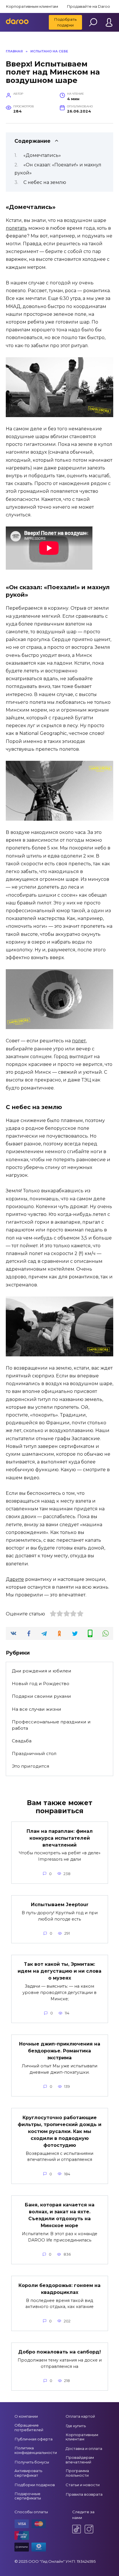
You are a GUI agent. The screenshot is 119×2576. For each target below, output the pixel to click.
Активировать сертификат (28, 2473)
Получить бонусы (32, 2462)
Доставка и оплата (84, 2448)
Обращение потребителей (29, 2427)
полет (79, 1041)
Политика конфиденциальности (36, 2450)
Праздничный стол (34, 1753)
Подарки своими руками (41, 1696)
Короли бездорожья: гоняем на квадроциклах (59, 2289)
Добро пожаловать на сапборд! (59, 2352)
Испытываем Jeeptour (60, 1905)
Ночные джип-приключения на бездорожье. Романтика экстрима (60, 2051)
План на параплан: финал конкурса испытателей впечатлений (60, 1838)
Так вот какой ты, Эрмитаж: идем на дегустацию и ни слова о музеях (59, 1971)
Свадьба (22, 1741)
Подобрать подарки (65, 22)
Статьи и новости (83, 2485)
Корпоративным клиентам (32, 6)
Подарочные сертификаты (28, 2496)
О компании (26, 2416)
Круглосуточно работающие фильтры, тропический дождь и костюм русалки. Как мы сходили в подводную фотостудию (59, 2131)
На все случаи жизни (37, 1709)
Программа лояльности (77, 2473)
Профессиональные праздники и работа (51, 1725)
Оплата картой (80, 2416)
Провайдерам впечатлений (80, 2460)
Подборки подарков (35, 2485)
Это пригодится (30, 1766)
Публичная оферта (34, 2439)
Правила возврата (84, 2494)
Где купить (76, 2426)
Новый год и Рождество (41, 1684)
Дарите (15, 1579)
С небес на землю (45, 182)
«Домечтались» (42, 155)
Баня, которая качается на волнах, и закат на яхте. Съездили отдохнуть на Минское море (60, 2215)
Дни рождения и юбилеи (42, 1671)
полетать (16, 228)
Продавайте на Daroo (88, 6)
